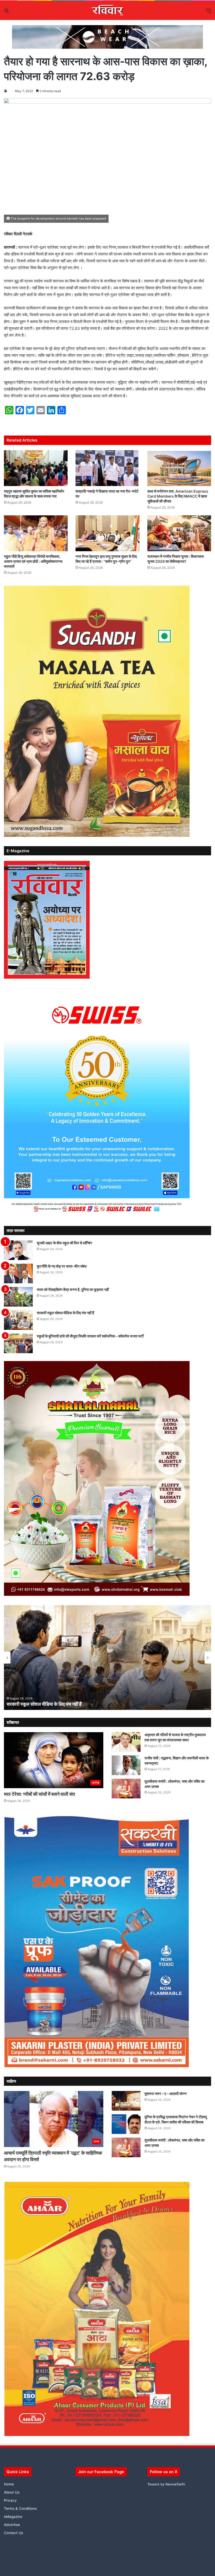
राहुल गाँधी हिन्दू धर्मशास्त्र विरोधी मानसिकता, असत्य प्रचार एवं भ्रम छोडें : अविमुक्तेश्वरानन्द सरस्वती (33, 561)
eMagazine (13, 2517)
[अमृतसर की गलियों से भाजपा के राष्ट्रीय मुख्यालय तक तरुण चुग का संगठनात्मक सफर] (126, 1742)
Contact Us (14, 2533)
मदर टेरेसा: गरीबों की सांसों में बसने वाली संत (39, 1794)
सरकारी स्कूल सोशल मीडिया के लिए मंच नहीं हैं (65, 1313)
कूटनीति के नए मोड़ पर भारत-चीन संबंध (62, 1266)
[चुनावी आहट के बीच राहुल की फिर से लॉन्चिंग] (18, 1250)
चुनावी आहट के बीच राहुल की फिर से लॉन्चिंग (64, 1243)
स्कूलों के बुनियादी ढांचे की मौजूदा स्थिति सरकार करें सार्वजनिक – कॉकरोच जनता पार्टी (90, 1336)
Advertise (12, 2525)
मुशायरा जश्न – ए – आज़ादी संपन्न (166, 2093)
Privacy (10, 2500)
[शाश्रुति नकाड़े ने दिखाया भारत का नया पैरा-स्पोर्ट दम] (107, 468)
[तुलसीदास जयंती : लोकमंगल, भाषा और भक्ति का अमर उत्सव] (126, 1789)
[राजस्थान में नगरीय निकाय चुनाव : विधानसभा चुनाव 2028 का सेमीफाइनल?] (179, 533)
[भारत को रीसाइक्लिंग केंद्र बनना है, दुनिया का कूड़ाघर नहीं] (18, 1297)
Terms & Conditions (20, 2508)
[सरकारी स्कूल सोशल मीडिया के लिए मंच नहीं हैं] (18, 1320)
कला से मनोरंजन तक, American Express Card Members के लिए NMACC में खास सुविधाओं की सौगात (178, 496)
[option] (107, 1658)
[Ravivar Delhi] (108, 10)
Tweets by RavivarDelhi (166, 2484)
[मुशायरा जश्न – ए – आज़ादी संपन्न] (126, 2101)
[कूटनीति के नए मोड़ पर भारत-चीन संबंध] (18, 1273)
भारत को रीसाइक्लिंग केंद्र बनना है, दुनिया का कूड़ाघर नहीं (73, 1289)
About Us (12, 2492)
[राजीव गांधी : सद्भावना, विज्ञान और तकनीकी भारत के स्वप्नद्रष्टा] (126, 1765)
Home (9, 2484)
